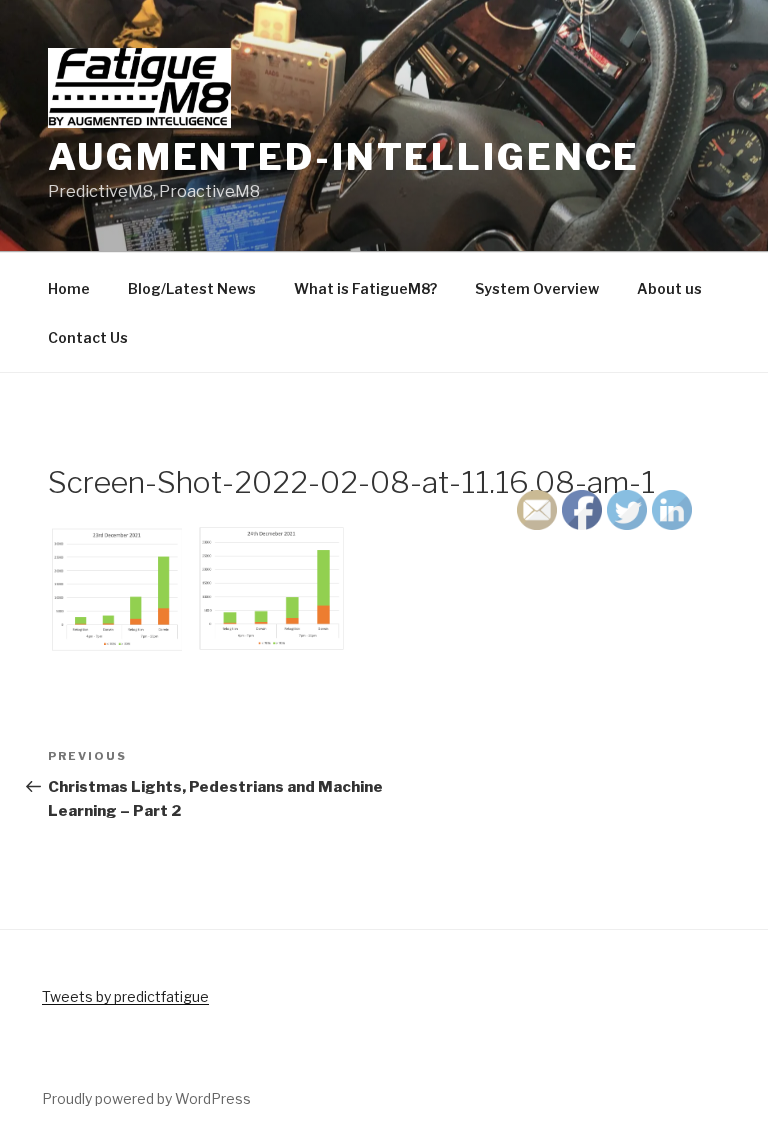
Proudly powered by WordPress (146, 1098)
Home (69, 288)
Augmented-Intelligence (344, 157)
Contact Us (88, 337)
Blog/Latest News (192, 288)
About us (669, 288)
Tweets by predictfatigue (125, 996)
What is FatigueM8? (365, 288)
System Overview (537, 288)
